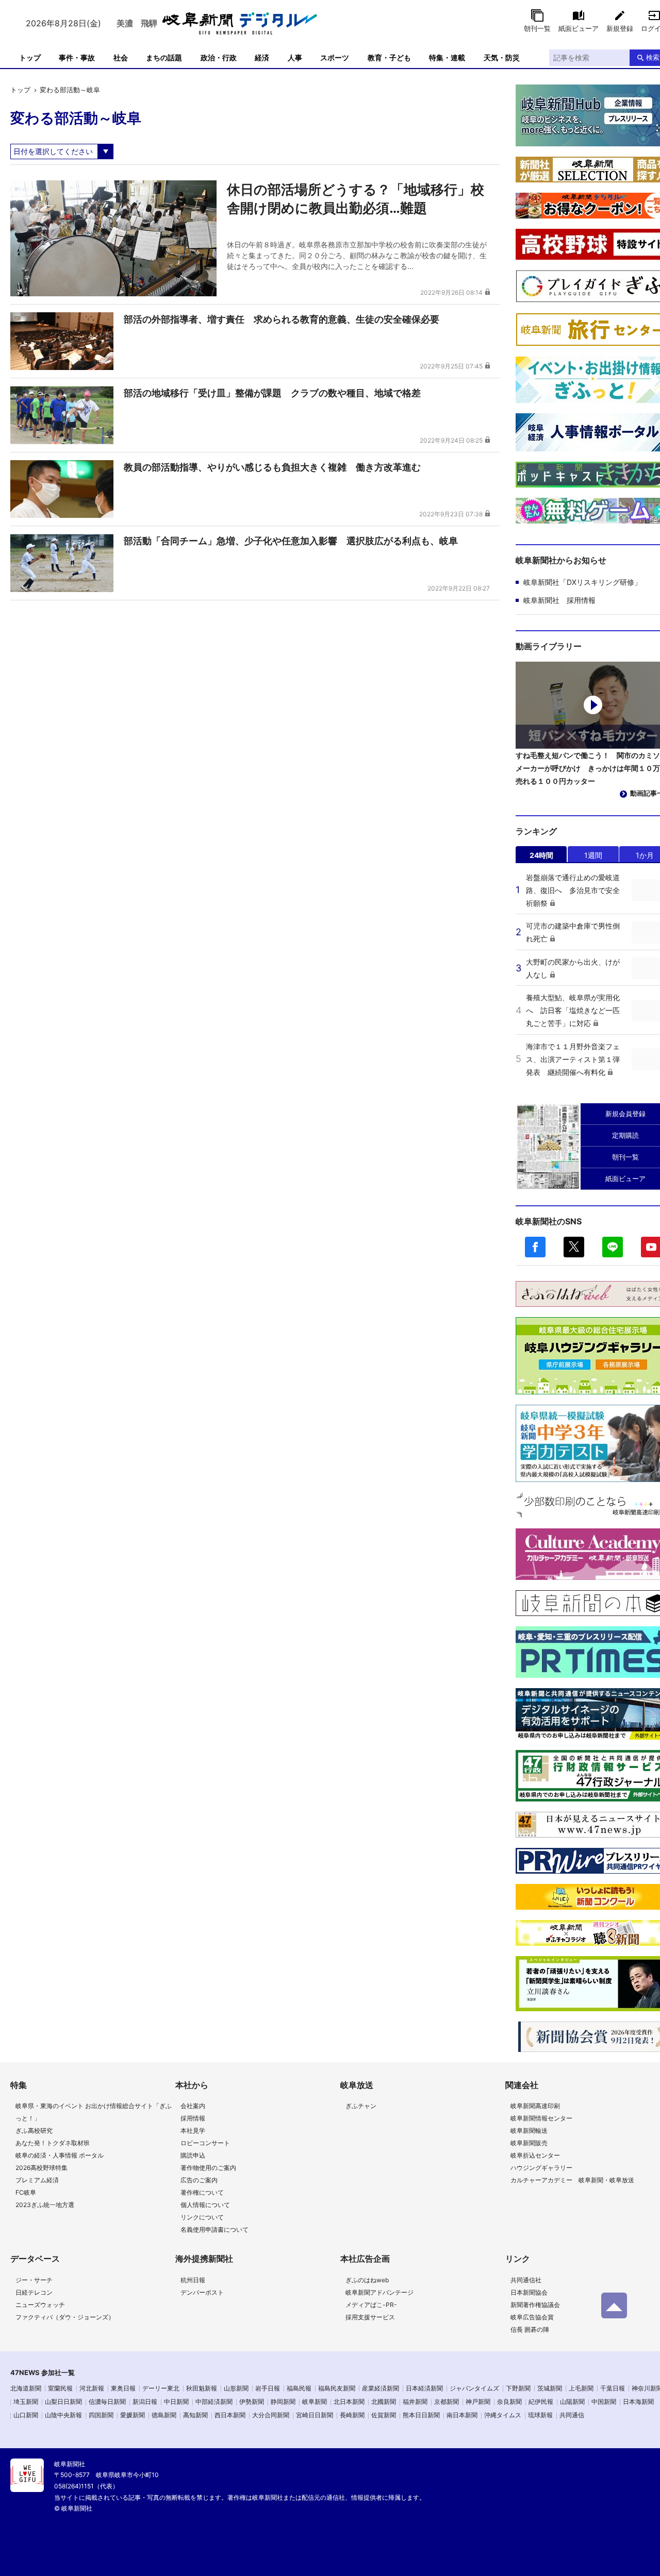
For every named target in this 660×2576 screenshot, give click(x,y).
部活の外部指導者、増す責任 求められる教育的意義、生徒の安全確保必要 (282, 319)
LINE (613, 1247)
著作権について (202, 2192)
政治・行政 (219, 57)
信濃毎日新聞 (107, 2402)
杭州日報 (193, 2280)
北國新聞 (384, 2402)
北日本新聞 (349, 2402)
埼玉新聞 (26, 2402)
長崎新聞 (352, 2415)
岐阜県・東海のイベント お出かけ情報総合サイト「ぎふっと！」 (94, 2112)
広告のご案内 (199, 2180)
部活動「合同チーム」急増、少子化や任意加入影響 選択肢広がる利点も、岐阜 (291, 541)
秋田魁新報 (202, 2388)
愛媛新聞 (133, 2415)
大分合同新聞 (271, 2415)
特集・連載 (447, 57)
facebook (535, 1247)
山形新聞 (236, 2388)
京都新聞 (447, 2402)
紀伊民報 (541, 2402)
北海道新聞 (26, 2388)
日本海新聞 (638, 2402)
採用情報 (193, 2118)
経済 (262, 57)
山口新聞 (26, 2415)
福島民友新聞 (337, 2388)
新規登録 (620, 28)
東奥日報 (123, 2388)
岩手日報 (268, 2388)
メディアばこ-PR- (371, 2305)
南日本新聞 (462, 2415)
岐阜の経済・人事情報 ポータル (60, 2155)
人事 (295, 57)
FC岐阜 (26, 2192)
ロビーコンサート (205, 2143)
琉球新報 (540, 2415)
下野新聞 (518, 2388)
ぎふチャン (361, 2106)
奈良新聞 (509, 2402)
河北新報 (92, 2388)
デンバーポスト (202, 2292)
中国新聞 (604, 2402)
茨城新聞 (550, 2388)
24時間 (541, 855)
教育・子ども (389, 57)
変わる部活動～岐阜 (70, 90)
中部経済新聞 (214, 2402)
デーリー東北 (161, 2388)
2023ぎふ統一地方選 (45, 2205)
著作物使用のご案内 (208, 2168)
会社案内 (193, 2106)
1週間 (593, 855)
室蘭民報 (60, 2388)
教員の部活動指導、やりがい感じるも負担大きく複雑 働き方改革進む (272, 467)
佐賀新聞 (384, 2415)
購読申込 (193, 2155)
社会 (121, 57)
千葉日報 (613, 2388)
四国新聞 (101, 2415)
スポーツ (335, 57)
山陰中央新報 (63, 2415)
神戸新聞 (478, 2402)
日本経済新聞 (424, 2388)
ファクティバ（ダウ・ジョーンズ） (65, 2317)
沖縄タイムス (503, 2415)
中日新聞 (176, 2402)
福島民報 (299, 2388)
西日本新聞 (230, 2415)
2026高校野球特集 (42, 2168)
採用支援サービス (370, 2317)
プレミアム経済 (37, 2180)
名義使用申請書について (214, 2229)
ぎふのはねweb (367, 2280)
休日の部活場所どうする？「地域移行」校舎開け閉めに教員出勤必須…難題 (356, 199)
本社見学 (193, 2131)
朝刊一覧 (537, 28)
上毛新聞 (581, 2388)
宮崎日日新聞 (315, 2415)
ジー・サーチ (34, 2280)
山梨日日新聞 (63, 2402)
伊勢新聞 (252, 2402)
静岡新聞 (283, 2402)
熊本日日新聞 (421, 2415)
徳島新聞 (164, 2415)
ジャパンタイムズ (474, 2388)
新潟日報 (145, 2402)
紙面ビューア (579, 28)
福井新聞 (415, 2402)
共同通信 (572, 2415)
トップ (30, 57)
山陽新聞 (572, 2402)
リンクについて (202, 2217)
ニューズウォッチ (40, 2305)
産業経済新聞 (381, 2388)
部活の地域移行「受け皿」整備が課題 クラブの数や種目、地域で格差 (272, 393)
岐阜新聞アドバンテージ (379, 2292)
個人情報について (205, 2205)
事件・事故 (77, 57)
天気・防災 (502, 57)
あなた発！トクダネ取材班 (53, 2143)
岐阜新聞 (315, 2402)
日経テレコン (34, 2292)
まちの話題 (164, 57)
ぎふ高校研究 (34, 2131)
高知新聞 (195, 2415)
